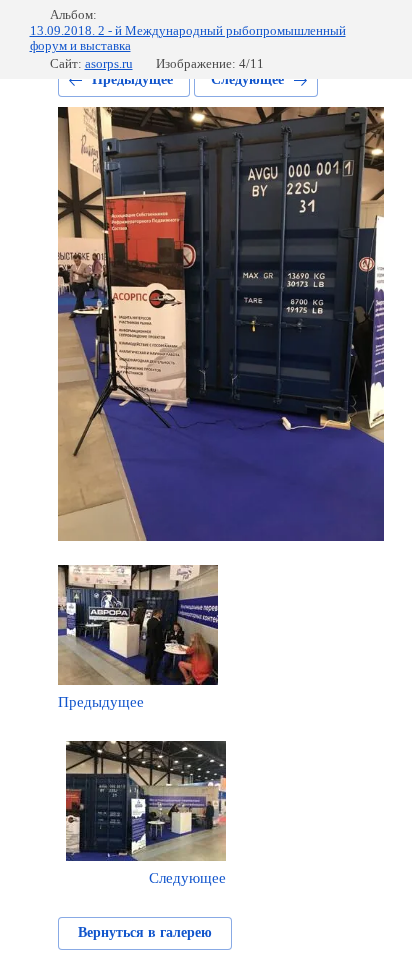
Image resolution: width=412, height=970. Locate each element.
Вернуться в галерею (145, 932)
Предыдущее (132, 79)
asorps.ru (109, 63)
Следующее (247, 79)
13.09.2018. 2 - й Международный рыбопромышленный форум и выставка (188, 38)
